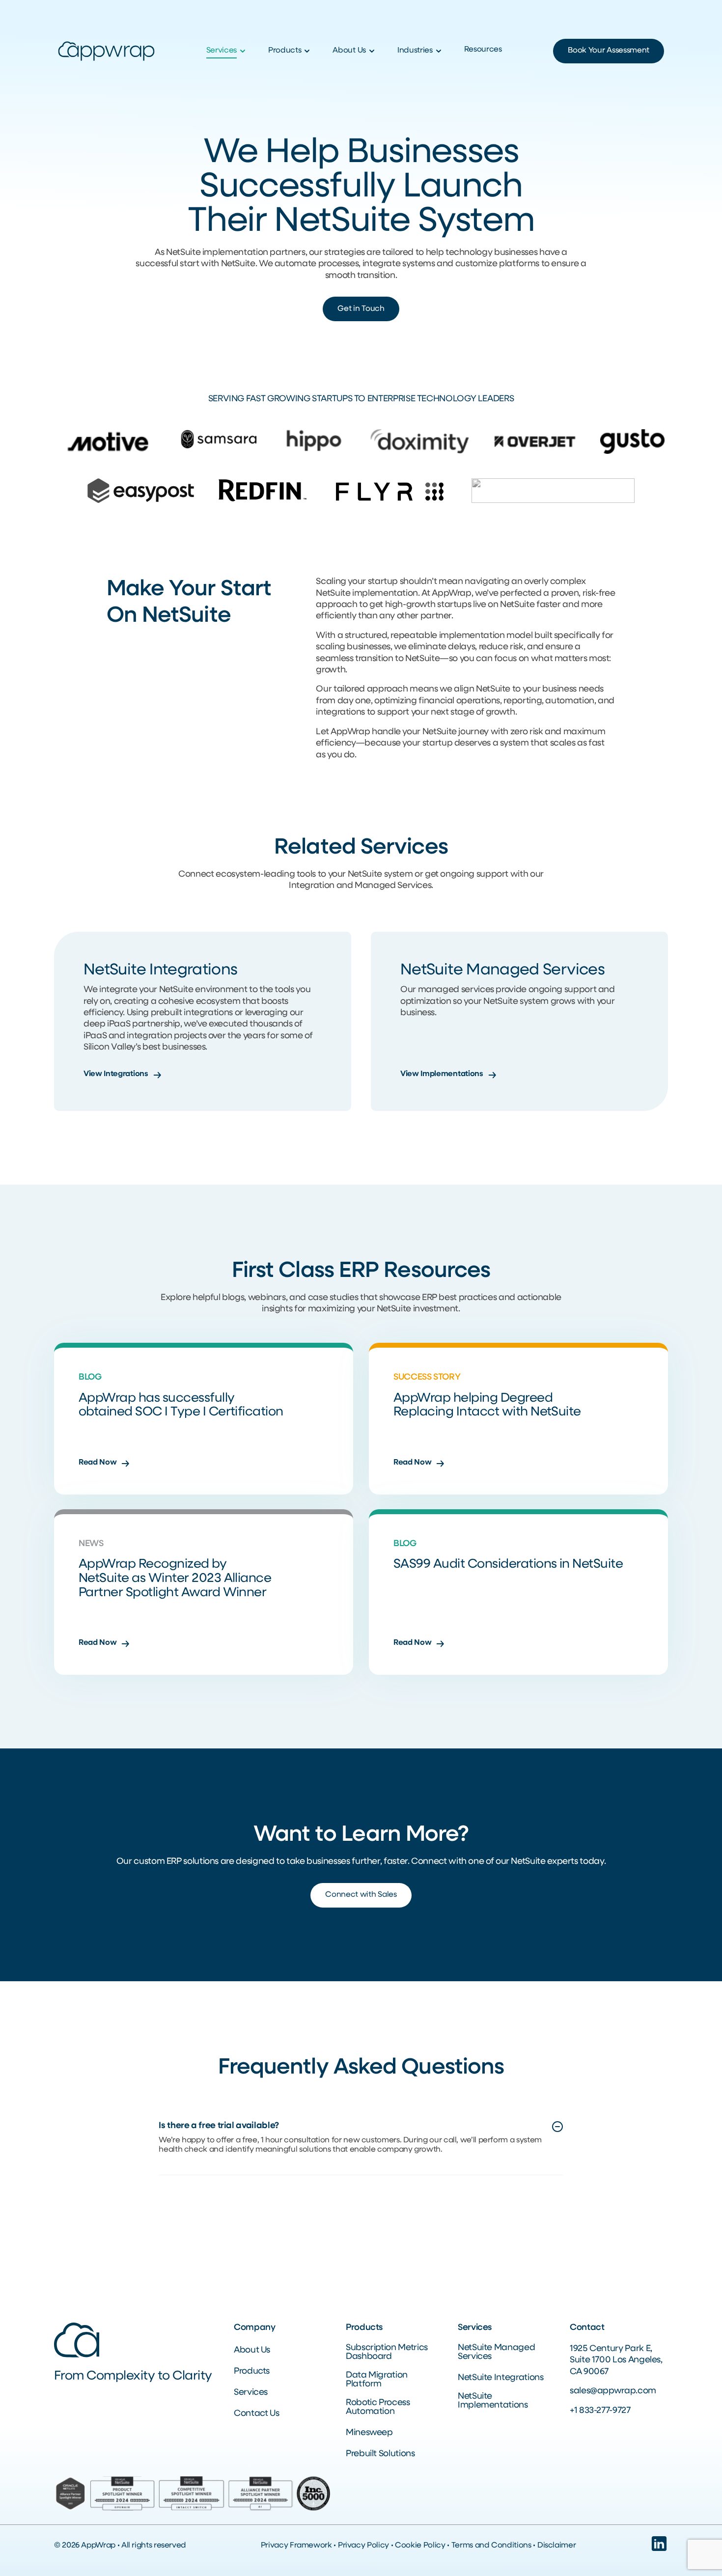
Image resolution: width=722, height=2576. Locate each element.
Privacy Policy (363, 2546)
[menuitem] (227, 51)
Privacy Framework (296, 2546)
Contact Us (256, 2414)
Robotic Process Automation (378, 2408)
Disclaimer (556, 2546)
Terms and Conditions (491, 2546)
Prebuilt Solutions (380, 2454)
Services (251, 2393)
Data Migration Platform (377, 2380)
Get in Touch (361, 309)
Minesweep (369, 2433)
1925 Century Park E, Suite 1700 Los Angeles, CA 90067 (616, 2361)
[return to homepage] (106, 52)
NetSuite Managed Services (496, 2353)
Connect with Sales (361, 1895)
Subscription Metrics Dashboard (387, 2353)
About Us (252, 2351)
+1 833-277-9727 (600, 2411)
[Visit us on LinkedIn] (659, 2550)
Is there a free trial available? (219, 2126)
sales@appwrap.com (613, 2391)
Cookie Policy (420, 2546)
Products (252, 2372)
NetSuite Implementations (493, 2401)
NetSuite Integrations (500, 2378)
